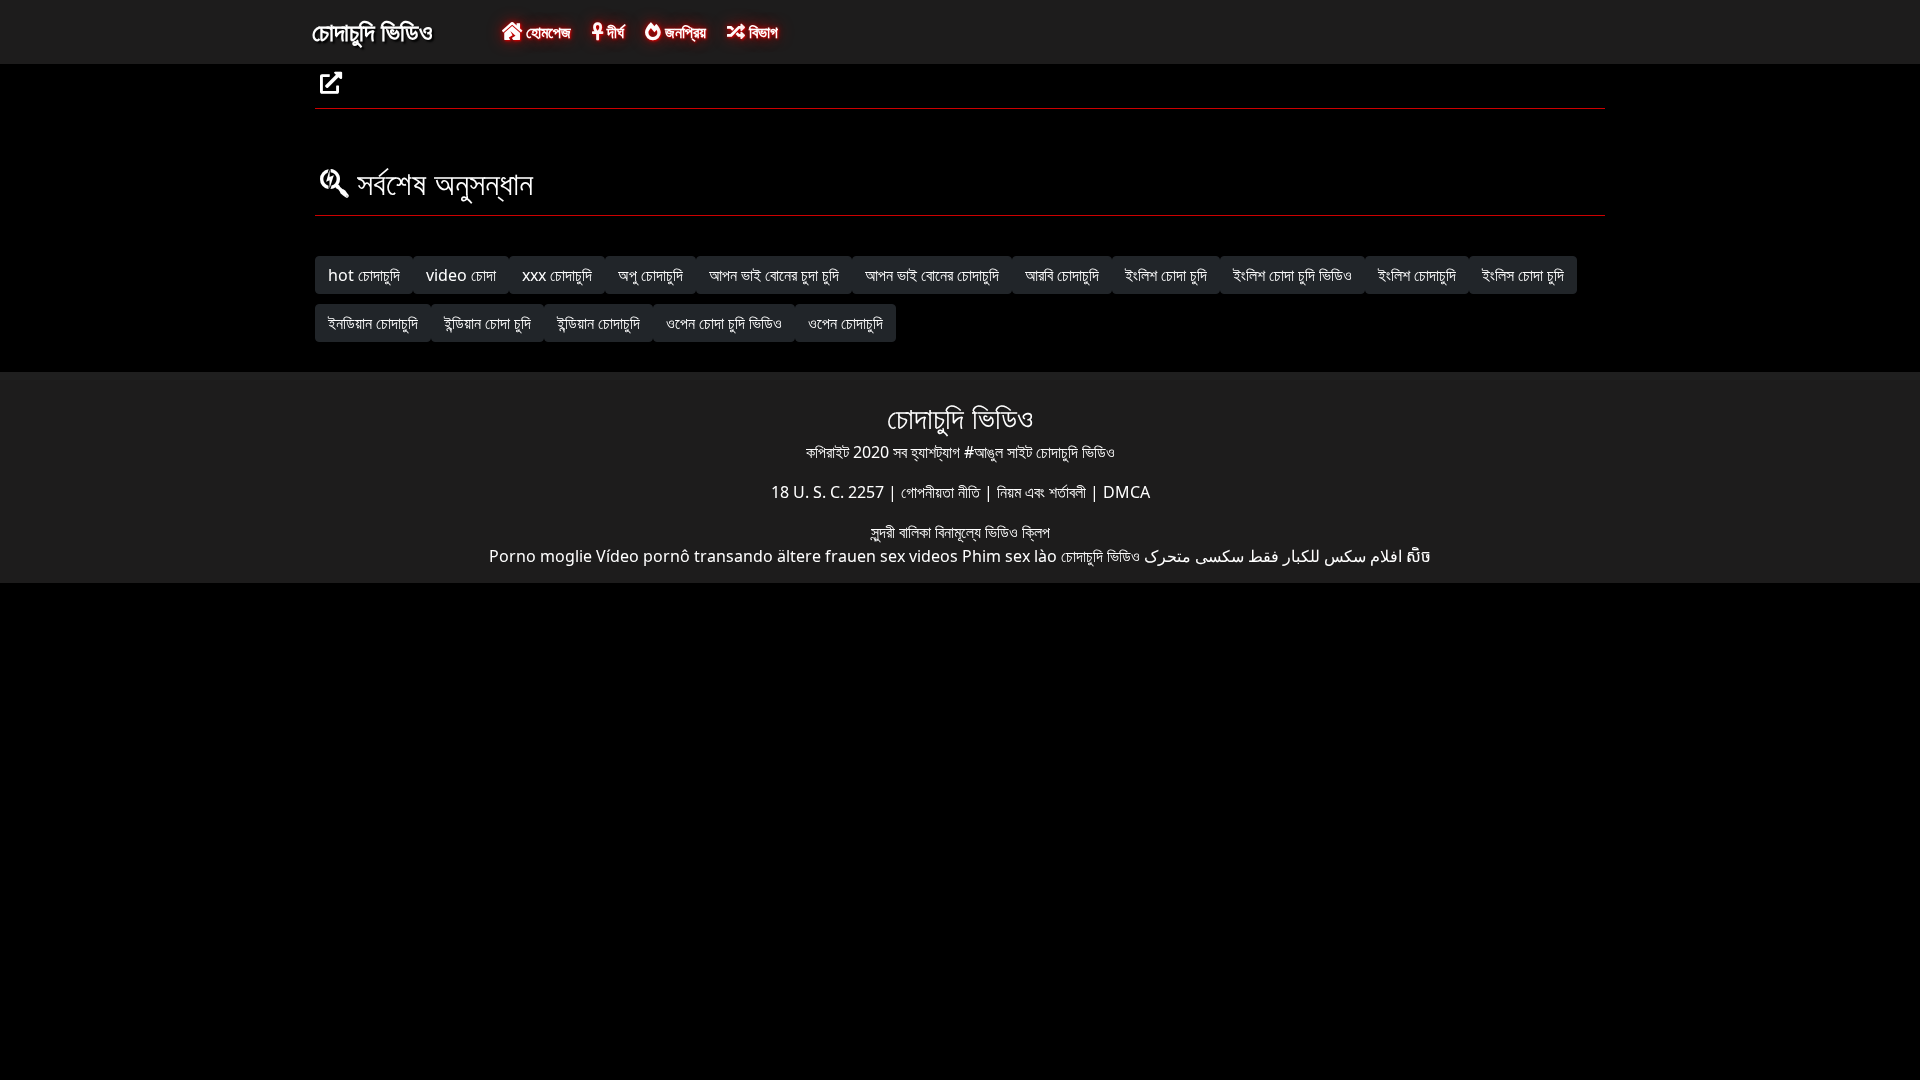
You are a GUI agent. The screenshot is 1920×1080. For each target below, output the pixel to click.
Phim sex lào (1009, 556)
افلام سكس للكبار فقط (1325, 556)
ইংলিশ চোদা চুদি (1166, 275)
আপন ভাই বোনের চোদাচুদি (932, 275)
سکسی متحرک (1194, 556)
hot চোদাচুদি (364, 275)
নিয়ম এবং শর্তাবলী (1043, 492)
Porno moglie (540, 556)
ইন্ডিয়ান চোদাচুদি (598, 323)
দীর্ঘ (613, 32)
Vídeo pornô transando (684, 556)
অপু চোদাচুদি (650, 275)
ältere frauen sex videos (867, 556)
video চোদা (461, 275)
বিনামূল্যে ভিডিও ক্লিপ (992, 532)
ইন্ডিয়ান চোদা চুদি (487, 323)
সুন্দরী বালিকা (903, 532)
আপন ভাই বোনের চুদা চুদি (774, 275)
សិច (1418, 556)
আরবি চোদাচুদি (1062, 275)
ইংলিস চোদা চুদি (1523, 275)
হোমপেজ (546, 32)
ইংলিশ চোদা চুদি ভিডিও (1292, 275)
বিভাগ (761, 32)
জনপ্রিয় (683, 32)
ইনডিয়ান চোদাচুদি (373, 323)
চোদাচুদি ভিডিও (372, 31)
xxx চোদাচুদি (557, 275)
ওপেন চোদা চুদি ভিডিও (724, 323)
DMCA (1126, 492)
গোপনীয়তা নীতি (942, 492)
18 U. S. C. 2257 (829, 492)
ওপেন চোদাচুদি (845, 323)
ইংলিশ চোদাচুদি (1417, 275)
